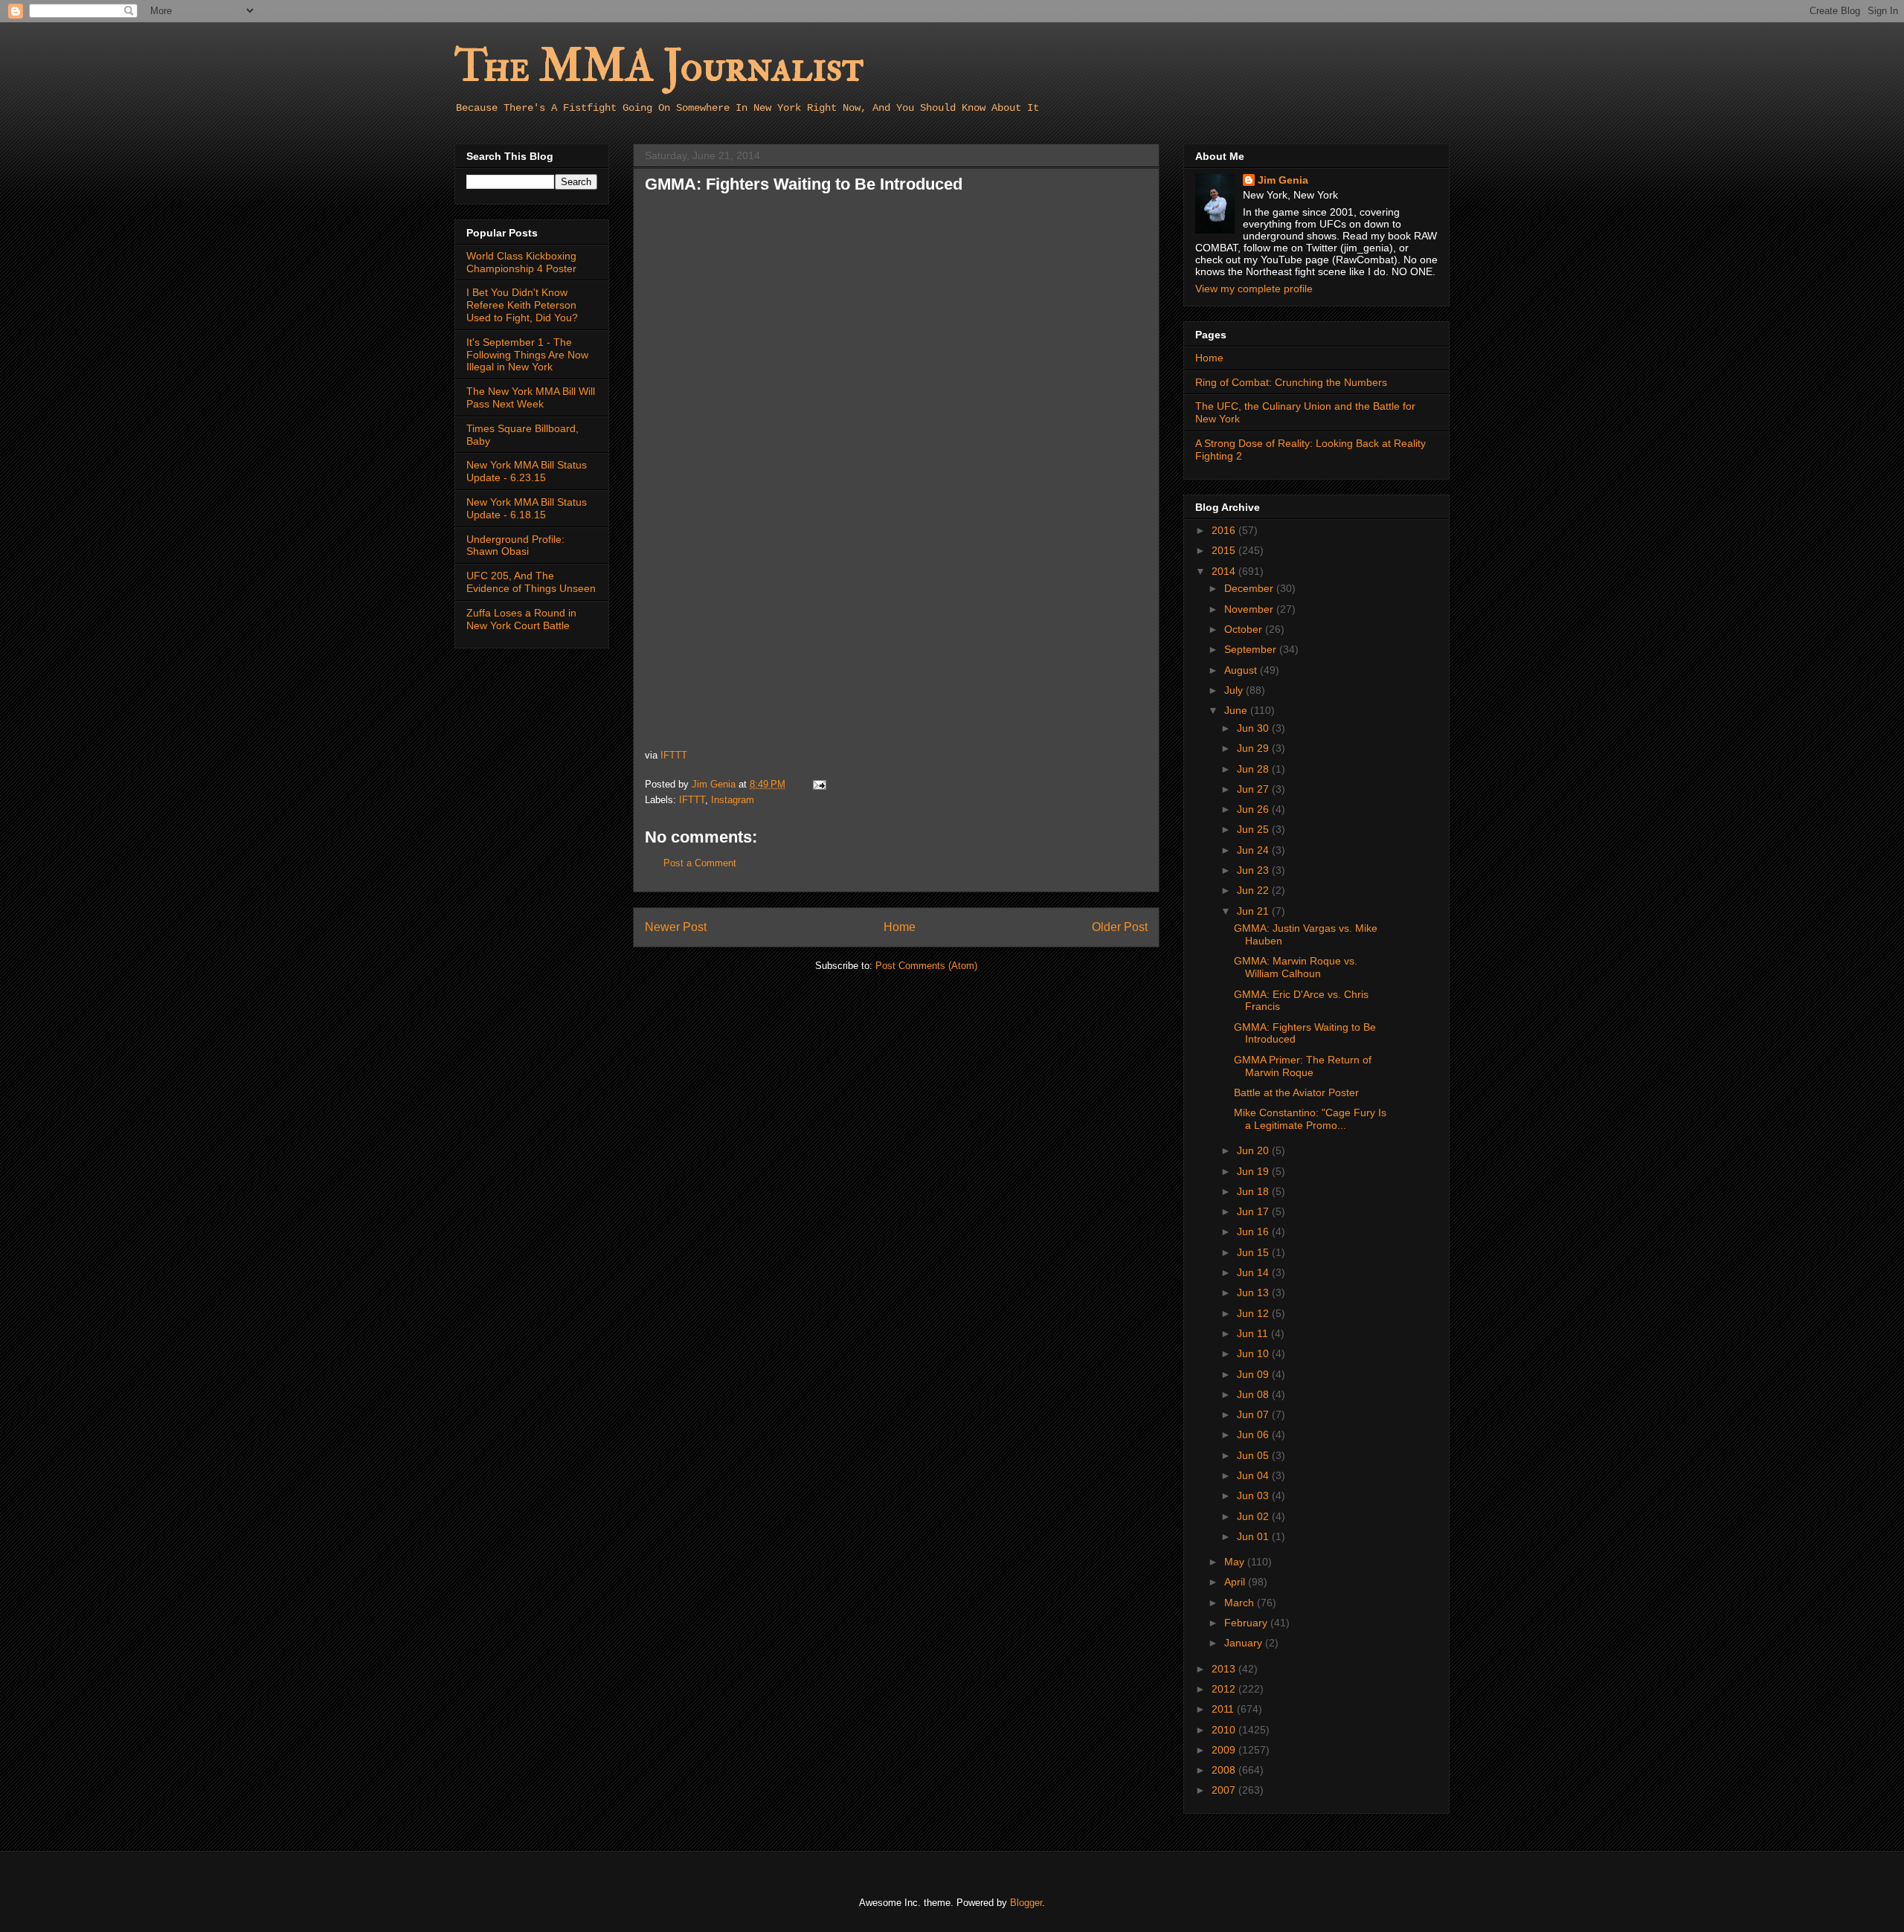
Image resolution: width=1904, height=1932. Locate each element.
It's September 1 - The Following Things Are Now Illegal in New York (527, 355)
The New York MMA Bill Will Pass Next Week (531, 397)
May (1236, 1562)
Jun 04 (1254, 1475)
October (1245, 629)
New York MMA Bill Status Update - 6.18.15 (527, 508)
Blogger (1026, 1903)
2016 (1225, 530)
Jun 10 (1254, 1353)
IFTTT (674, 755)
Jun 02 (1254, 1516)
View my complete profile (1254, 289)
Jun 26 (1254, 809)
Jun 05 (1254, 1455)
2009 (1225, 1750)
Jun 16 (1254, 1231)
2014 (1225, 571)
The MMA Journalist (659, 67)
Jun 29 (1254, 748)
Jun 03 (1254, 1495)
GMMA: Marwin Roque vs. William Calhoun (1296, 967)
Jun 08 (1254, 1394)
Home (900, 927)
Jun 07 (1254, 1414)
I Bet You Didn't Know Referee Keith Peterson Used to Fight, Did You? (522, 305)
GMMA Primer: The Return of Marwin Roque (1303, 1066)
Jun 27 (1254, 789)
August (1242, 670)
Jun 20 (1254, 1150)
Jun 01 (1254, 1536)
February (1247, 1623)
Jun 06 (1254, 1434)
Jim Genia (1283, 180)
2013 (1225, 1669)
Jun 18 (1254, 1191)
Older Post (1120, 927)
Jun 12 (1254, 1313)
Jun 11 (1254, 1333)
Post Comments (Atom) (926, 966)
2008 (1225, 1770)
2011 (1224, 1709)
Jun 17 (1254, 1211)
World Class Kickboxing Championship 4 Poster (521, 262)
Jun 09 (1254, 1374)
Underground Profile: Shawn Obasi (515, 545)
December (1250, 588)
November (1250, 609)
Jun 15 (1254, 1252)
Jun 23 (1254, 870)
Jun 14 (1254, 1272)
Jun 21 (1254, 911)
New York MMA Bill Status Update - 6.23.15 (527, 471)
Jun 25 (1254, 829)
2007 (1225, 1790)
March (1241, 1603)
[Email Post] (818, 784)
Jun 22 (1254, 890)
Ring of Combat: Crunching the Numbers (1291, 382)
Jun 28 (1254, 769)
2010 (1225, 1730)
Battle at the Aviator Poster (1296, 1092)
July (1235, 690)
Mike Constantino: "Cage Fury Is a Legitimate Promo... (1310, 1119)
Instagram (733, 800)
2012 (1225, 1689)
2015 (1225, 550)
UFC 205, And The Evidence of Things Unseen (531, 582)
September (1252, 649)
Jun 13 (1254, 1292)
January (1245, 1643)
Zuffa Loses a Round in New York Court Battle (521, 619)
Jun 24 (1254, 850)
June (1237, 710)
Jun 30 (1254, 728)
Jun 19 (1254, 1171)
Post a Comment (700, 863)
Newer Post (676, 927)
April (1236, 1582)
